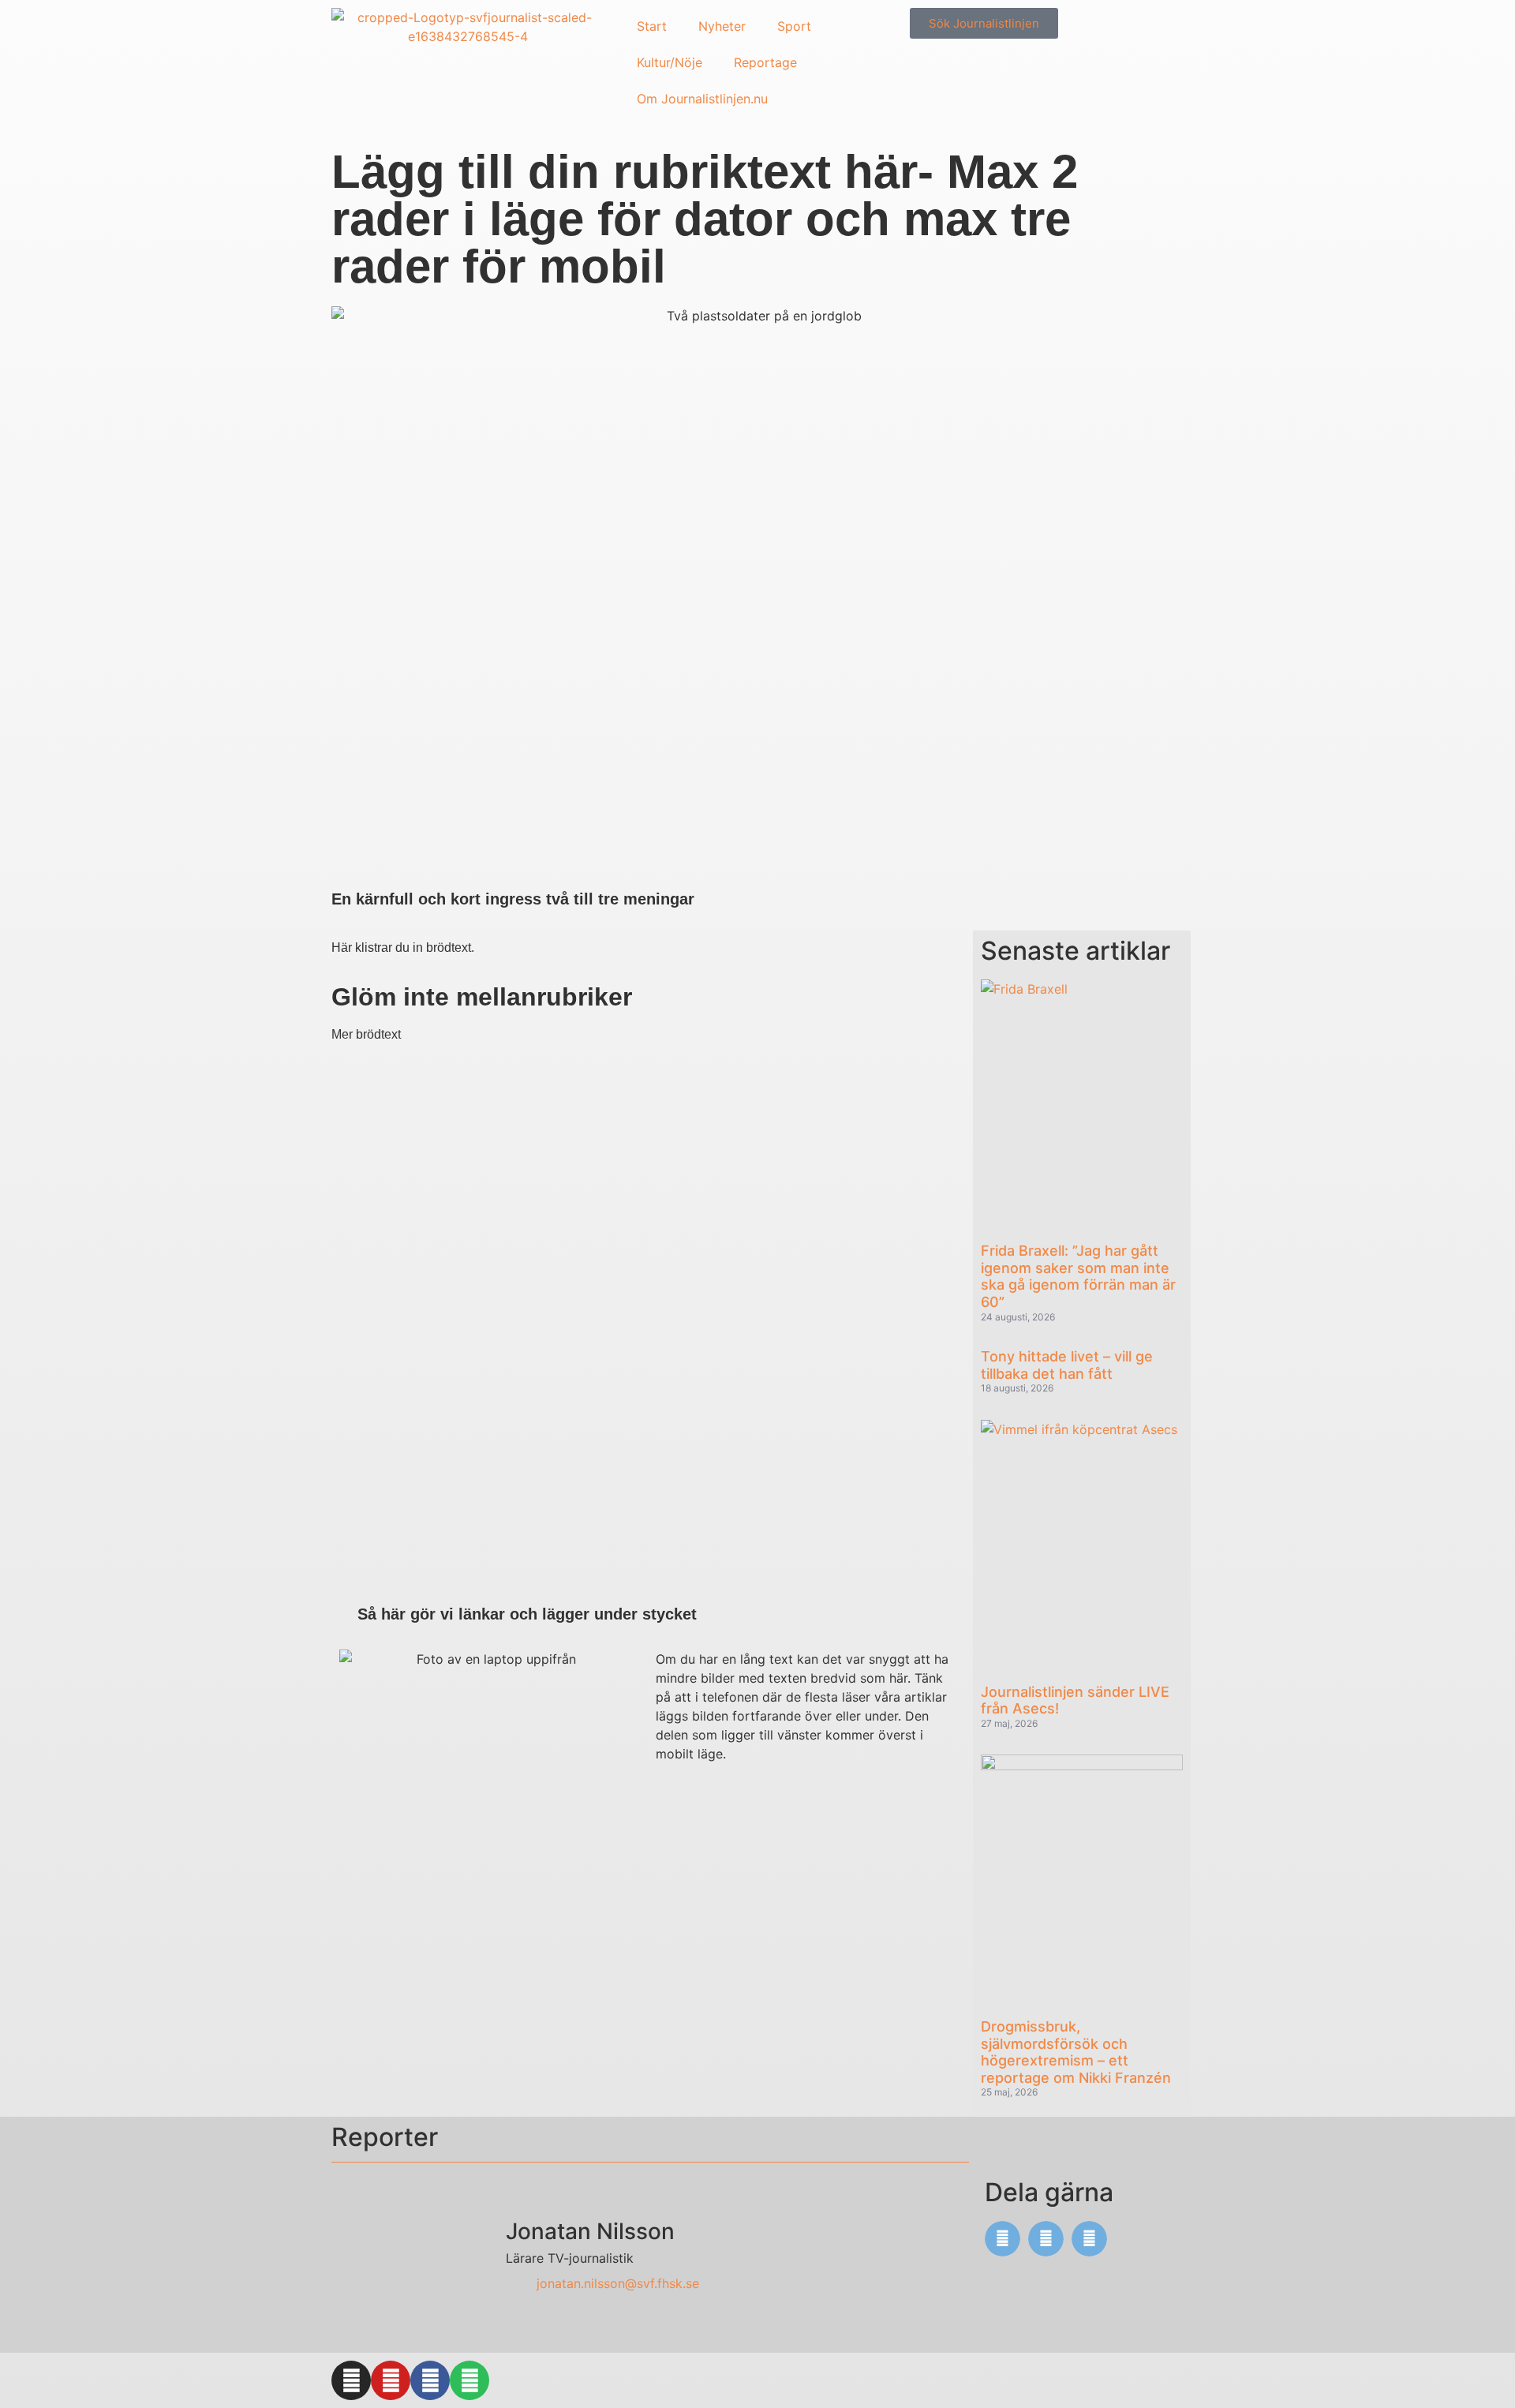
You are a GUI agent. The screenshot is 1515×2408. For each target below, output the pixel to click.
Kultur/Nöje (670, 62)
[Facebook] (430, 2380)
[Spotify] (469, 2380)
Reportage (765, 62)
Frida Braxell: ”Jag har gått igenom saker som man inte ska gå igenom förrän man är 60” (1078, 1276)
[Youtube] (391, 2380)
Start (652, 26)
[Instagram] (351, 2380)
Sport (794, 26)
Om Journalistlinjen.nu (702, 99)
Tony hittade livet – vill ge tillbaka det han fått (1067, 1365)
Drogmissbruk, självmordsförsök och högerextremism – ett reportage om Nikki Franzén (1076, 2052)
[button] (1003, 2239)
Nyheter (722, 26)
